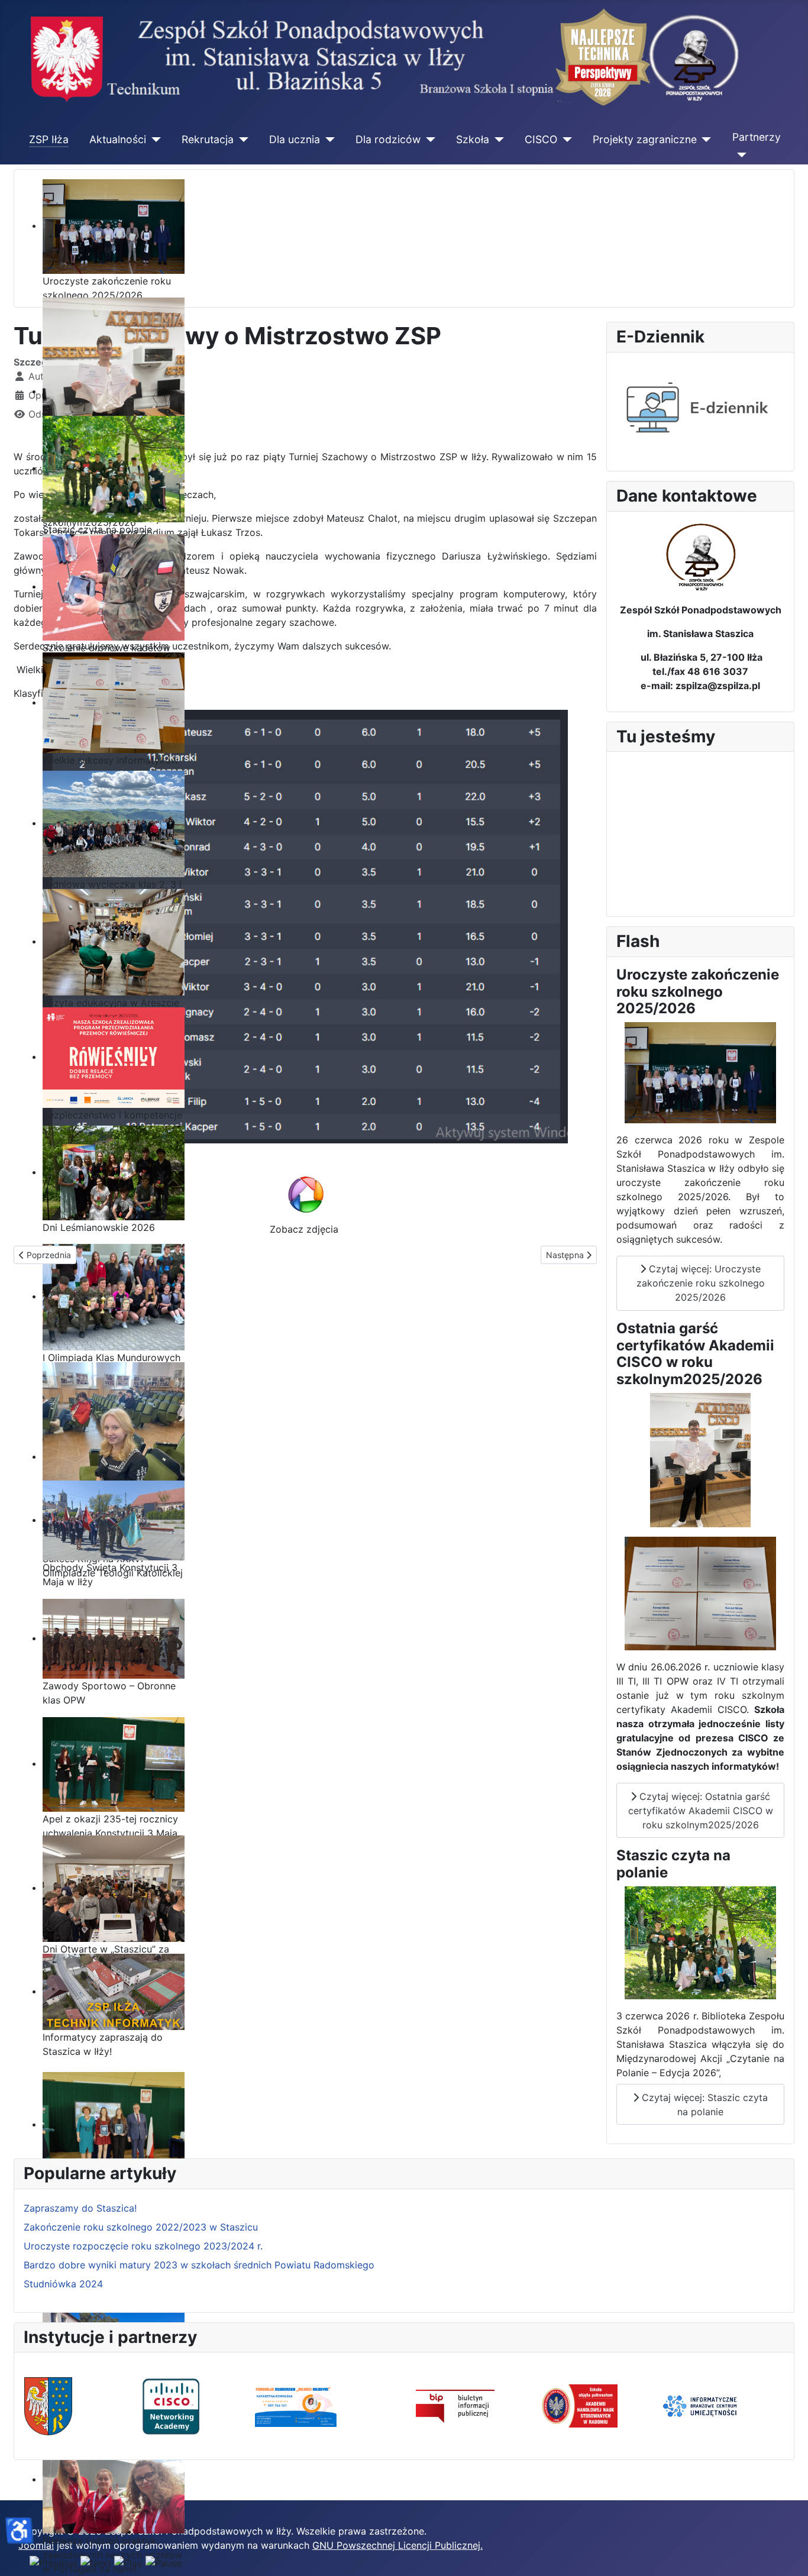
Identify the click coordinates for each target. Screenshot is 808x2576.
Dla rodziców (388, 139)
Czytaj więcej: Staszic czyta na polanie (703, 2105)
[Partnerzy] (740, 155)
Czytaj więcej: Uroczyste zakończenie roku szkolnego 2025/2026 (701, 1283)
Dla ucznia (295, 139)
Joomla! (36, 2545)
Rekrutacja (208, 139)
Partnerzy (757, 137)
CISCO (541, 139)
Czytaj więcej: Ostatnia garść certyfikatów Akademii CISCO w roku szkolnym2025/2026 (701, 1811)
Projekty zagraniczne (645, 139)
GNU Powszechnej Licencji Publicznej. (397, 2545)
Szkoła (473, 139)
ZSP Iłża (49, 139)
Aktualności (118, 139)
